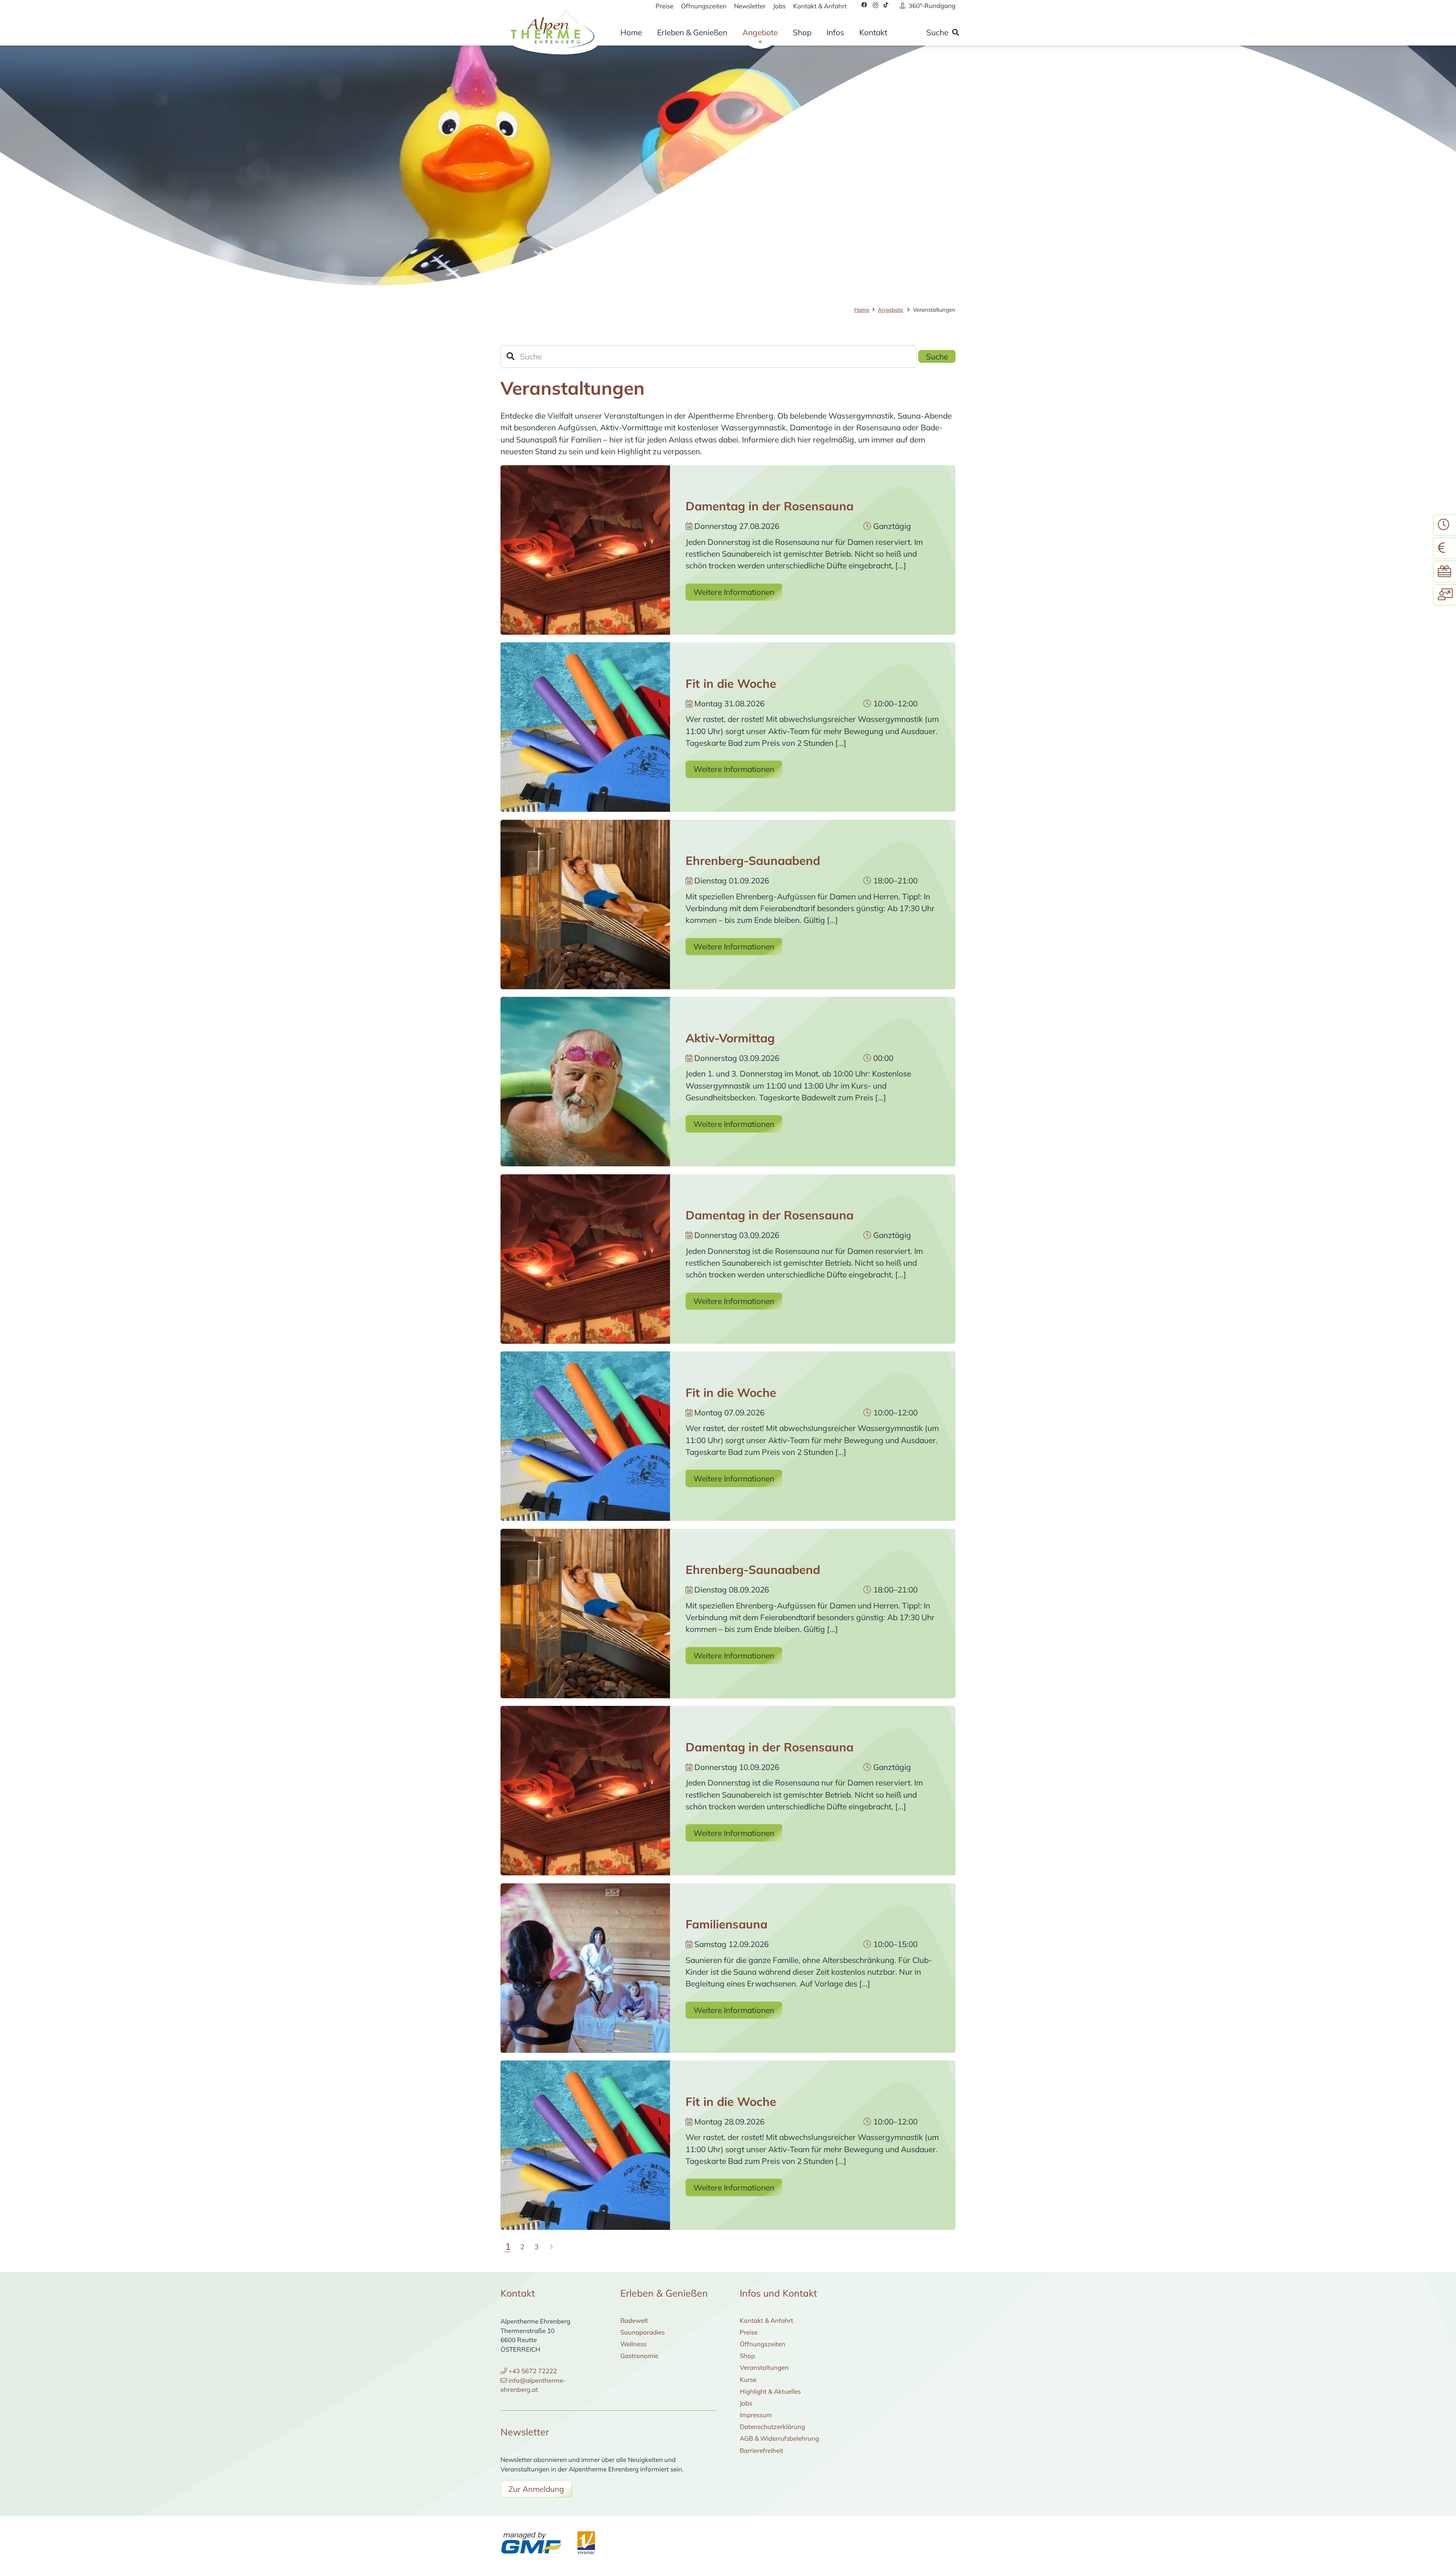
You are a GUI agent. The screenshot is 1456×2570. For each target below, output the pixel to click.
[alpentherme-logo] (551, 28)
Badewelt (634, 2320)
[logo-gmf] (531, 2543)
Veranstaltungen (764, 2367)
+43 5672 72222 (533, 2371)
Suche (937, 356)
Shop (747, 2356)
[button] (735, 32)
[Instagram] (875, 5)
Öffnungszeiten (763, 2344)
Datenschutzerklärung (772, 2426)
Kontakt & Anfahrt (766, 2320)
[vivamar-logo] (586, 2543)
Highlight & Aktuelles (770, 2391)
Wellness (633, 2344)
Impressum (756, 2415)
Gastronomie (639, 2356)
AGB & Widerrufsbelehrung (779, 2438)
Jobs (746, 2403)
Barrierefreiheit (762, 2450)
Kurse (748, 2379)
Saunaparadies (642, 2332)
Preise (749, 2332)
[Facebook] (864, 5)
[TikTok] (886, 5)
